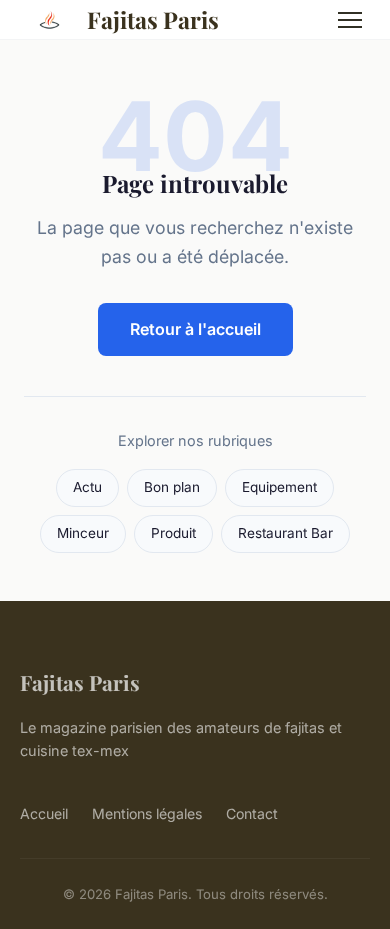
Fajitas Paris (153, 19)
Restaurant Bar (285, 533)
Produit (173, 533)
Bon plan (172, 487)
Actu (87, 487)
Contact (252, 813)
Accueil (44, 813)
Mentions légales (147, 813)
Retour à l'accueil (195, 329)
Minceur (83, 533)
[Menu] (350, 20)
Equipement (279, 487)
